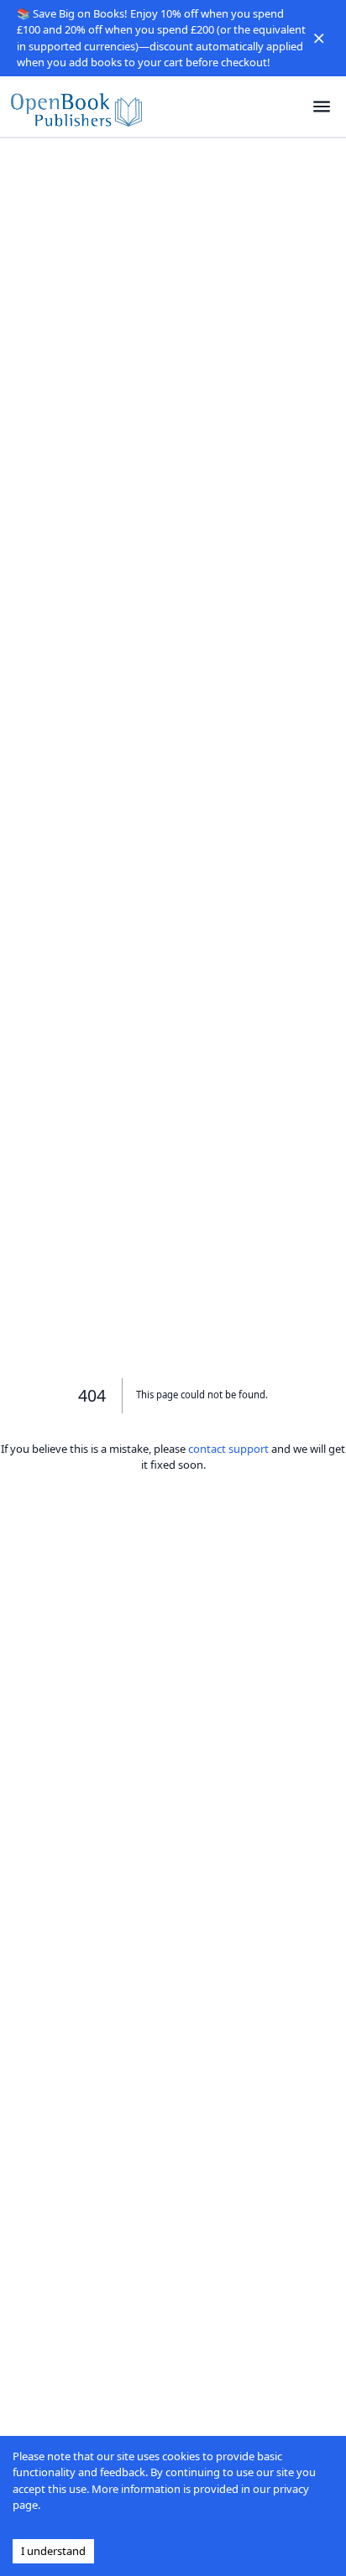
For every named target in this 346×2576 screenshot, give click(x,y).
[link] (76, 107)
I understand (53, 2551)
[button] (319, 39)
